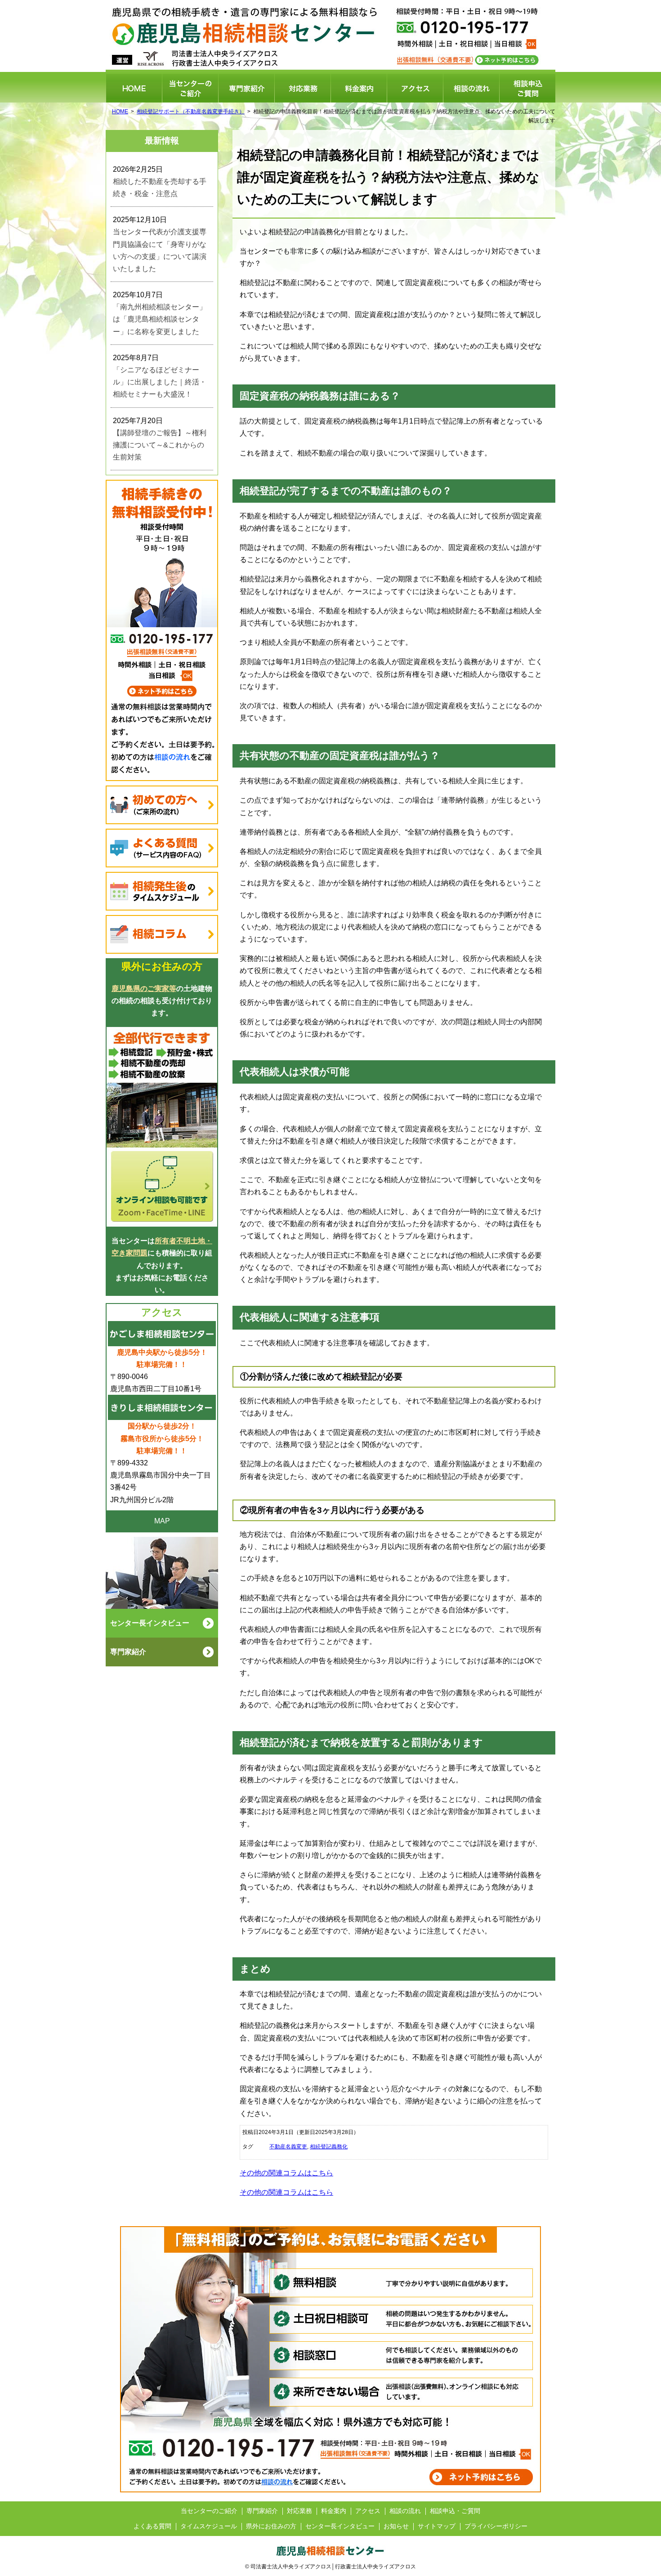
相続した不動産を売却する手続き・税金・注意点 (160, 188)
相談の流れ (471, 88)
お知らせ (396, 2526)
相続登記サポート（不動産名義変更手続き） (191, 112)
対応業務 (303, 88)
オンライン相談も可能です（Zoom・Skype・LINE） (162, 1127)
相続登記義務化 (329, 2147)
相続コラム (162, 934)
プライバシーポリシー (496, 2526)
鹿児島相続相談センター (317, 19)
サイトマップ (437, 2526)
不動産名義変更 (288, 2147)
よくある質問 (152, 2526)
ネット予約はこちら (507, 60)
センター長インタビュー (340, 2526)
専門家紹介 (246, 88)
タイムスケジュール (209, 2526)
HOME (134, 88)
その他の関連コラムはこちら (286, 2173)
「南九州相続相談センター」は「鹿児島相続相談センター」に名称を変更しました (160, 319)
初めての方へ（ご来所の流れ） (162, 805)
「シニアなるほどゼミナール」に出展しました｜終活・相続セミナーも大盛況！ (160, 382)
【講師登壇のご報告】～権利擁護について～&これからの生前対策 (160, 445)
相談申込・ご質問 (527, 88)
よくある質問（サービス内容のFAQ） (162, 848)
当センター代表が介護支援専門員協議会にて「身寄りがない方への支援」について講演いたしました (160, 250)
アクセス (415, 88)
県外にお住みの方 (271, 2526)
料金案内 (359, 88)
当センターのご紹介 (190, 88)
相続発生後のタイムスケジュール (162, 891)
